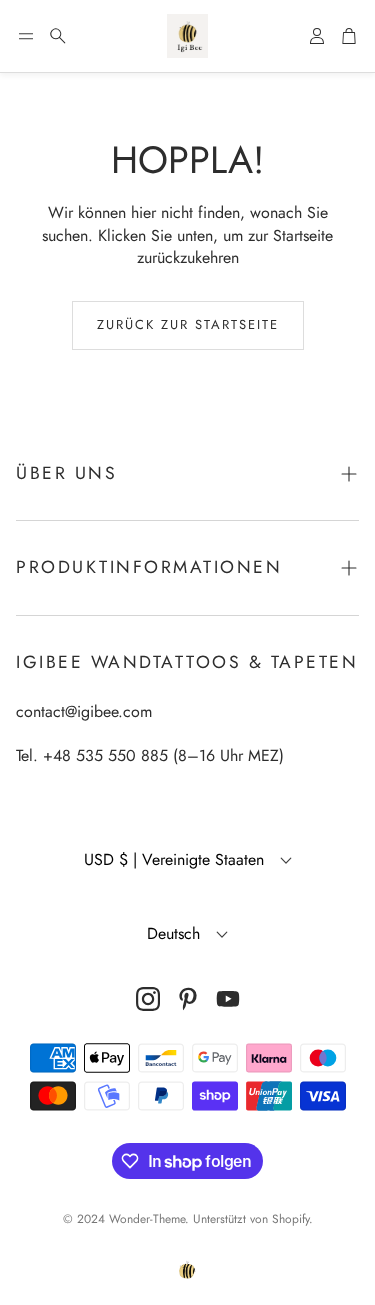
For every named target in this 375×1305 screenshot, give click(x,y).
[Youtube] (228, 999)
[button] (26, 36)
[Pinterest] (188, 999)
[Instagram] (148, 999)
